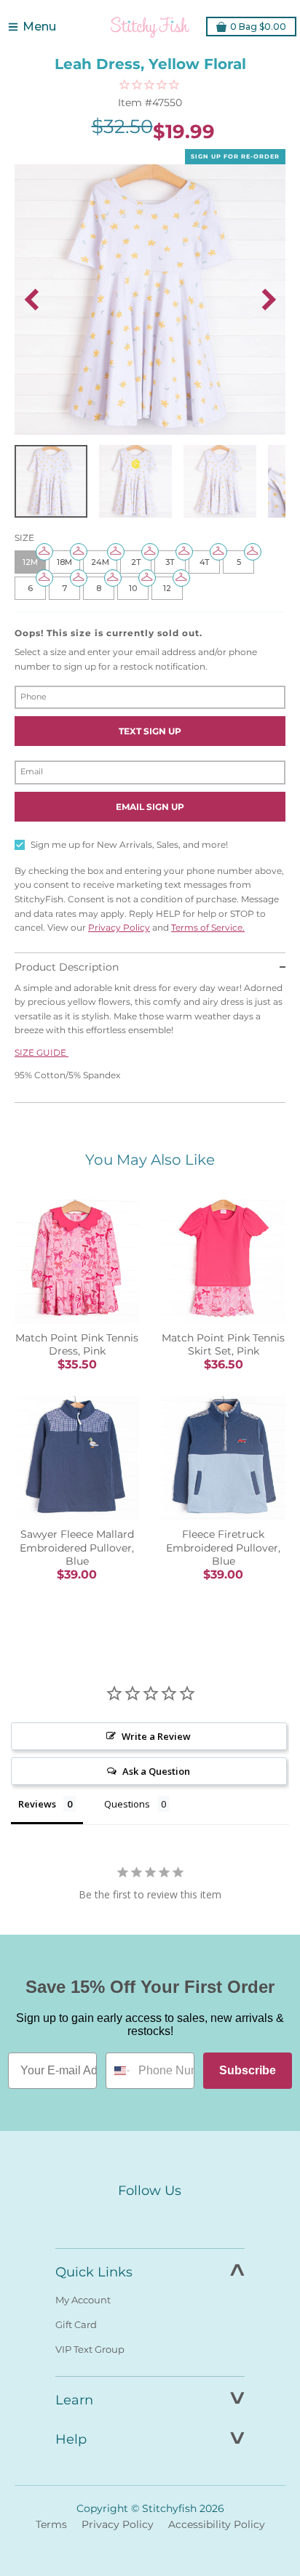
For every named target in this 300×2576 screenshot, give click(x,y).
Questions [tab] (127, 1804)
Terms (51, 2524)
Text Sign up (150, 731)
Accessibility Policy (217, 2524)
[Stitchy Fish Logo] (150, 27)
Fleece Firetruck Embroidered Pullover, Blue (223, 1547)
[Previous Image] (31, 300)
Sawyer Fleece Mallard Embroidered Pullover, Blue (77, 1547)
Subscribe (248, 2070)
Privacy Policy (119, 927)
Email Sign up (150, 807)
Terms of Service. (208, 927)
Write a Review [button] (156, 1736)
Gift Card (76, 2324)
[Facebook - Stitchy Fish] (119, 2218)
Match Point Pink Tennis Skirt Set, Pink (223, 1344)
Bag (258, 27)
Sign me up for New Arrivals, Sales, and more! (129, 844)
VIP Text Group (90, 2349)
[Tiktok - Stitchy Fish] (181, 2218)
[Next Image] (269, 300)
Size (24, 538)
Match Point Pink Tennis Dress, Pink (77, 1344)
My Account (83, 2300)
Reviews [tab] (37, 1804)
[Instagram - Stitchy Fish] (150, 2218)
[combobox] (119, 2071)
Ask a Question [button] (156, 1771)
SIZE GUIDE (42, 1052)
